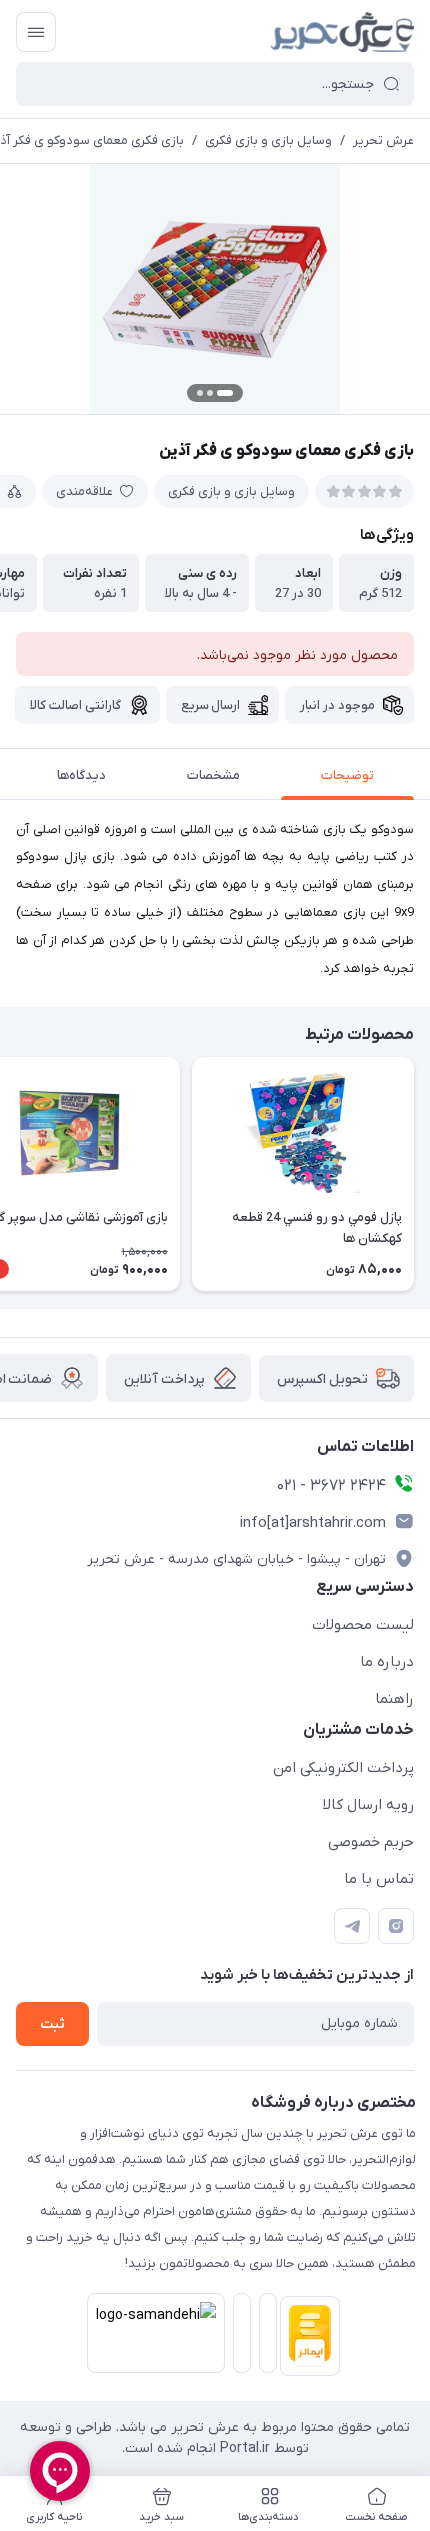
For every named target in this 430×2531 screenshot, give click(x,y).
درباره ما (387, 1662)
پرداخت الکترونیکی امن (343, 1768)
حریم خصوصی (371, 1842)
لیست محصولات (363, 1625)
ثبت (52, 2024)
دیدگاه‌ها (81, 775)
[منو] (36, 32)
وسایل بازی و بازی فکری (268, 140)
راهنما (394, 1699)
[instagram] (396, 1926)
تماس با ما (379, 1879)
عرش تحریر (383, 140)
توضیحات (347, 775)
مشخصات (213, 775)
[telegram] (352, 1926)
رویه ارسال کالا (368, 1805)
